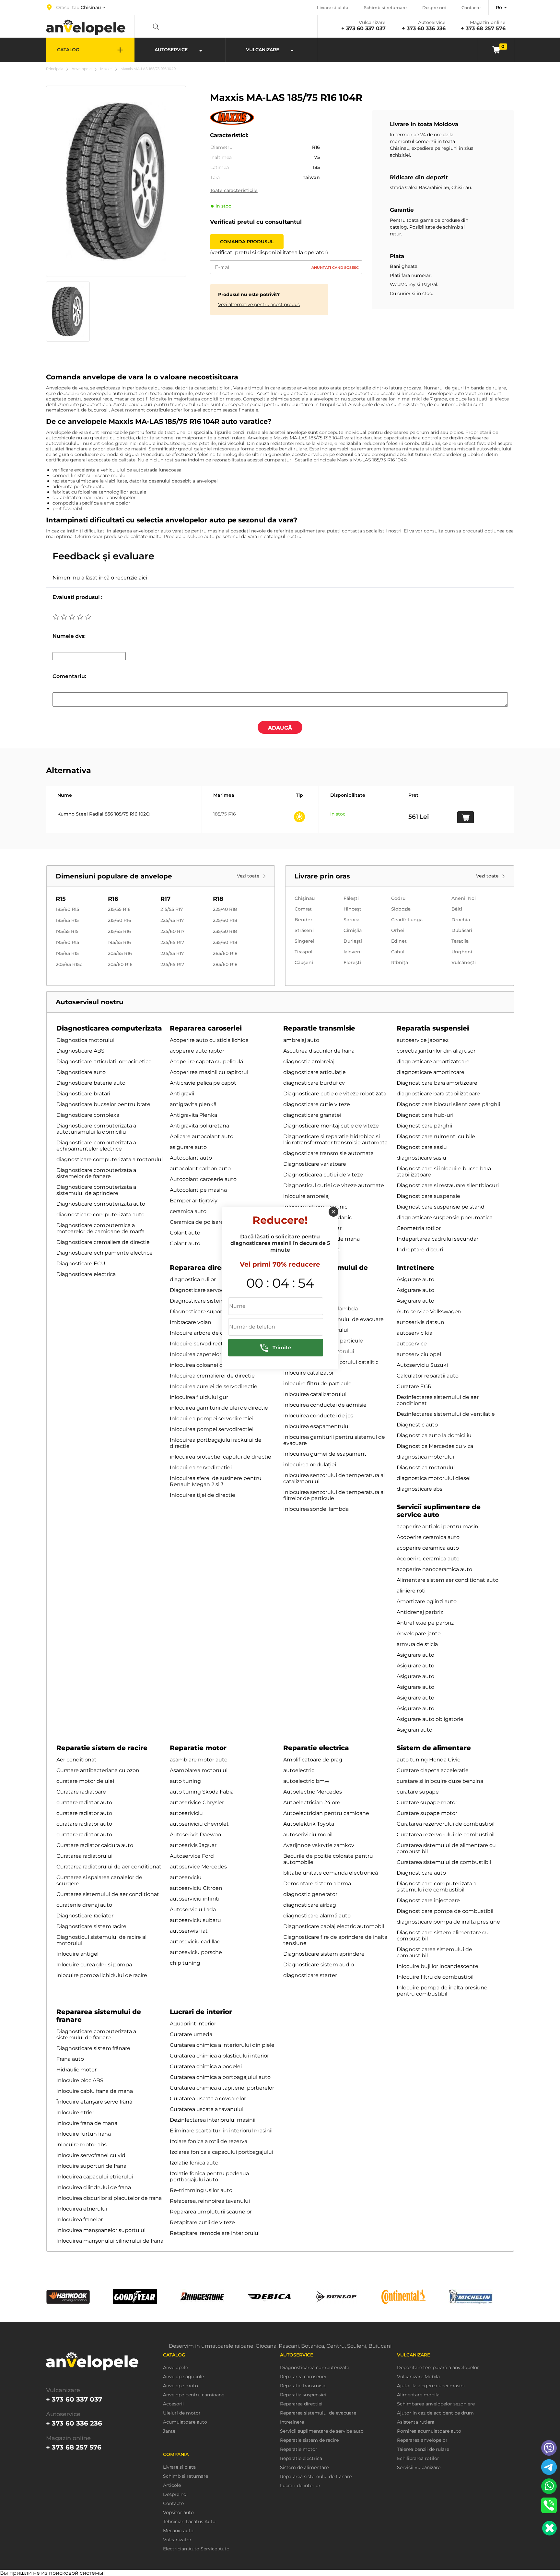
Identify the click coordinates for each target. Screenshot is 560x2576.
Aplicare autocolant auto (202, 1136)
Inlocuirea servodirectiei (201, 1467)
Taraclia (460, 941)
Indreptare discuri (420, 1250)
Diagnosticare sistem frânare (93, 2048)
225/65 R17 (172, 942)
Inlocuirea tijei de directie (203, 1495)
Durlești (353, 941)
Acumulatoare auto (185, 2422)
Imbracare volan (191, 1322)
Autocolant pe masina (198, 1190)
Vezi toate (249, 876)
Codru (398, 898)
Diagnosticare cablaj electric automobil (334, 1926)
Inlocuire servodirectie (199, 1344)
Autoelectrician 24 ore (312, 1802)
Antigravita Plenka (193, 1115)
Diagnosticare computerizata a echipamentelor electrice (96, 1146)
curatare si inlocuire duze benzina (440, 1781)
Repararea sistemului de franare (316, 2477)
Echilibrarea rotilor (418, 2458)
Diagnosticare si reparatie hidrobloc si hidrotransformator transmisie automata (335, 1139)
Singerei (304, 941)
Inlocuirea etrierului (82, 2209)
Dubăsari (462, 930)
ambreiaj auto (301, 1040)
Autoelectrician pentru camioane (326, 1813)
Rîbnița (400, 962)
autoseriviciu (186, 1813)
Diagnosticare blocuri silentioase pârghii (448, 1104)
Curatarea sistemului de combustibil (444, 1862)
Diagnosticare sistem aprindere (324, 1954)
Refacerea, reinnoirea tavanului (210, 2201)
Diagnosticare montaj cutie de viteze (331, 1126)
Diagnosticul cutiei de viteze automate (334, 1185)
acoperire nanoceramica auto (434, 1569)
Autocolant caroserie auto (203, 1179)
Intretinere (415, 1268)
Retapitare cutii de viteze (202, 2222)
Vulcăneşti (464, 962)
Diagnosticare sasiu (422, 1147)
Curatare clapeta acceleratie (433, 1770)
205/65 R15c (69, 964)
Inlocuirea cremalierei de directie (212, 1376)
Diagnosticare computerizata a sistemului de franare (96, 2034)
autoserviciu (186, 1877)
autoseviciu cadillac (195, 1942)
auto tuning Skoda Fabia (202, 1792)
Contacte (471, 7)
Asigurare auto (415, 1279)
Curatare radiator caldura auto (95, 1845)
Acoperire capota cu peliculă (206, 1061)
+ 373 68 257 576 (483, 28)
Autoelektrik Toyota (309, 1824)
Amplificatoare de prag (313, 1760)
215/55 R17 (172, 909)
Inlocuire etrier (75, 2112)
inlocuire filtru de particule (317, 1383)
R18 (218, 899)
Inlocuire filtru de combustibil (435, 1977)
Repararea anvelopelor (422, 2440)
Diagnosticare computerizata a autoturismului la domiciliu (96, 1129)
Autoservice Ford (192, 1856)
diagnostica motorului (425, 1457)
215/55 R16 (119, 909)
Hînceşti (353, 909)
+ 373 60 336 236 (424, 28)
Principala (55, 69)
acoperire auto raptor (197, 1051)
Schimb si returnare (385, 7)
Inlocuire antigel (77, 1954)
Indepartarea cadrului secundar (437, 1239)
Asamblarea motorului (199, 1770)
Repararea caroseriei (206, 1028)
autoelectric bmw (306, 1781)
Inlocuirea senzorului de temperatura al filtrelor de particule (334, 1495)
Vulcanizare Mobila (418, 2377)
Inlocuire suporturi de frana (91, 2166)
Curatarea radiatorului (84, 1856)
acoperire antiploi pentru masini (438, 1527)
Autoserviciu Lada (193, 1909)
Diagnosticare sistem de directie (212, 1301)
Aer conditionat (76, 1760)
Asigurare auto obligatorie (430, 1719)
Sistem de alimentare (434, 1748)
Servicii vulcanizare (419, 2468)
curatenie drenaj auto (84, 1905)
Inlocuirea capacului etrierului (95, 2177)
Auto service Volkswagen (429, 1312)
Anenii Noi (464, 898)
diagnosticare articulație (315, 1072)
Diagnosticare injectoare (428, 1900)
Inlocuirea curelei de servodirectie (214, 1386)
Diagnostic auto (417, 1425)
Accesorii (173, 2404)
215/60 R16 (120, 920)
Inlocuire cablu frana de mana (95, 2091)
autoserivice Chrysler (197, 1802)
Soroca (351, 920)
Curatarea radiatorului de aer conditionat (109, 1867)
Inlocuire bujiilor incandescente (437, 1966)
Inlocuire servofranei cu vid (91, 2155)
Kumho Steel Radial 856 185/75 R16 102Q (104, 814)
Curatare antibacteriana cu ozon (98, 1770)
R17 (165, 899)
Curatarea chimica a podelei (206, 2066)
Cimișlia (353, 930)
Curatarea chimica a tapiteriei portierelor (222, 2088)
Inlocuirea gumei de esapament (325, 1454)
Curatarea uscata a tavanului (207, 2109)
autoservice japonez (423, 1040)
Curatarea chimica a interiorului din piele (222, 2045)
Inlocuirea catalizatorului (315, 1394)
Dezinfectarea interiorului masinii (213, 2120)
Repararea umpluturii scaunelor (211, 2212)
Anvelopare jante (419, 1634)
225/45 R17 (172, 920)
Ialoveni (353, 952)
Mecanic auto (178, 2531)
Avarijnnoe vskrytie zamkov (319, 1845)
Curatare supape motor (427, 1802)
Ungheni (462, 952)
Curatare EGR (414, 1386)
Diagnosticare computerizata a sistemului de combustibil (437, 1887)
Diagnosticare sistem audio (319, 1965)
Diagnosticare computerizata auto (101, 1204)
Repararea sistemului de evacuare (318, 2413)
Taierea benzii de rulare (423, 2449)
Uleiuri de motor (182, 2413)
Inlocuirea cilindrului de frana (94, 2187)
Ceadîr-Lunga (407, 920)
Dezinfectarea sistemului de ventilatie (446, 1414)
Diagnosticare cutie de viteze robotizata (335, 1094)
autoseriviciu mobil (308, 1835)
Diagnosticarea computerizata (109, 1028)
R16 (113, 899)
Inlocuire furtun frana (84, 2134)
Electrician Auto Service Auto (196, 2549)
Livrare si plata (333, 7)
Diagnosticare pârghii (424, 1126)
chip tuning (185, 1963)
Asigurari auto (414, 1730)
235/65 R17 (172, 964)
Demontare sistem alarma (317, 1884)
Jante (169, 2431)
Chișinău (305, 898)
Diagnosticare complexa (88, 1115)
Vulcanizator (177, 2540)
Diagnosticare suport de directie (212, 1312)
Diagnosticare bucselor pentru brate (103, 1104)
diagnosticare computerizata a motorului (110, 1159)
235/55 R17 (172, 953)
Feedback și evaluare (103, 556)
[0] (496, 49)
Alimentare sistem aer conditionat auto (448, 1580)
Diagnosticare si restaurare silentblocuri (448, 1185)
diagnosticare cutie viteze (317, 1104)
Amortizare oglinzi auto (427, 1601)
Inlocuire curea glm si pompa (94, 1965)
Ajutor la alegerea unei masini (431, 2386)
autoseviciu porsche (196, 1952)
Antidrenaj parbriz (420, 1612)
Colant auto (185, 1233)
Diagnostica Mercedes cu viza (435, 1446)
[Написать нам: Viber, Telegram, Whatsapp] (549, 2528)
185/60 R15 (67, 909)
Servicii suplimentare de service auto (439, 1511)
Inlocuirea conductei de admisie (325, 1405)
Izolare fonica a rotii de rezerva (209, 2141)
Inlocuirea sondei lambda (316, 1509)
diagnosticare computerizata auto (100, 1215)
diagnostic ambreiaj (309, 1061)
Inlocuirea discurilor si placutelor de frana (109, 2198)
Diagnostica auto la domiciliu (434, 1435)
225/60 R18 (225, 920)
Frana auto (70, 2059)
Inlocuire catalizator (309, 1373)
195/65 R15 (67, 953)
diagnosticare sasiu (421, 1158)
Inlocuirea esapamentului (316, 1426)
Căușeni (304, 962)
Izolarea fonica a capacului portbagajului (222, 2152)
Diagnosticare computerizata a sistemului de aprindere (96, 1190)
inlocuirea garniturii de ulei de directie (219, 1408)
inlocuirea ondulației (310, 1465)
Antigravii (182, 1094)
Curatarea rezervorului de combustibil (446, 1824)
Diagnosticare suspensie (428, 1196)
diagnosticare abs (420, 1489)
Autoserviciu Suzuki (422, 1365)
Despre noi (434, 7)
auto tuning (185, 1781)
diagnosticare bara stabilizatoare (438, 1094)
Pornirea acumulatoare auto (429, 2431)
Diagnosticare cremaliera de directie (103, 1242)
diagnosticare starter (310, 1975)
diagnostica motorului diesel (434, 1478)
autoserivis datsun (420, 1322)
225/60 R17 (172, 931)
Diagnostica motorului (85, 1040)
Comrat (303, 909)
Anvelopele (82, 69)
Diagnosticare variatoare (315, 1164)
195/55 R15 (67, 931)
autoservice (412, 1344)
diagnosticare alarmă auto (317, 1916)
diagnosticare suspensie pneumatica (445, 1217)
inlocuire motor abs (82, 2145)
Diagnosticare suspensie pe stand (441, 1207)
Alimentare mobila (418, 2395)
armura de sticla (417, 1644)
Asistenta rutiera (416, 2422)
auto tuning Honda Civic (428, 1760)
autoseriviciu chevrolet (199, 1824)
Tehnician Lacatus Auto (189, 2522)
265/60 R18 (225, 953)
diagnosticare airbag (310, 1905)
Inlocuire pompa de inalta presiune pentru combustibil (442, 1991)
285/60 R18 (225, 964)
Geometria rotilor (419, 1228)
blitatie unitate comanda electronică (331, 1873)
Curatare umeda (191, 2034)
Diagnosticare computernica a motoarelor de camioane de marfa (100, 1228)
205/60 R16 (120, 964)
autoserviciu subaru (195, 1920)
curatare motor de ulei (85, 1781)
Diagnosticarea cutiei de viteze (323, 1175)
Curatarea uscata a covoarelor (208, 2099)
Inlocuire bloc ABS (80, 2080)
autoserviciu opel (419, 1354)
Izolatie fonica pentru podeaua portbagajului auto (209, 2176)
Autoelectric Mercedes (313, 1792)
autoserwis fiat (189, 1931)
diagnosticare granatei (312, 1115)
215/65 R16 (119, 931)
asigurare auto (188, 1147)
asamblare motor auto (199, 1760)
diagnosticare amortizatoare (433, 1061)
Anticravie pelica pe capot (203, 1083)
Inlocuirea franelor (80, 2219)
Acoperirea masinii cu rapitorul (209, 1072)
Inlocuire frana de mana (87, 2123)
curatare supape (418, 1792)
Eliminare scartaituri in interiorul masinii (221, 2131)
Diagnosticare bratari (83, 1094)
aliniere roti (411, 1591)
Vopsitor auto (178, 2513)
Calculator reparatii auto (428, 1376)
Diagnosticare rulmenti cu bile (436, 1136)
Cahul (398, 952)
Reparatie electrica (316, 1748)
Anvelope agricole (183, 2377)
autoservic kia (414, 1333)
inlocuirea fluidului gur (199, 1397)
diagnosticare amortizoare (431, 1072)
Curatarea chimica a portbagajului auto (220, 2077)
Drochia (461, 920)
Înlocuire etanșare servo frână (94, 2102)
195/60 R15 (67, 942)
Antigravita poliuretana (199, 1126)
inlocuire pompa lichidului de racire (102, 1975)
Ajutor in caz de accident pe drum (435, 2413)
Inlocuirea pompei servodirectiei (212, 1419)
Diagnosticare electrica (86, 1274)
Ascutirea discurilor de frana (319, 1051)
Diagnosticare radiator (85, 1916)
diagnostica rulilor (193, 1279)
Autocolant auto (191, 1158)
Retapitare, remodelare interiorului (215, 2233)
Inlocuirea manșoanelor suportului (101, 2230)
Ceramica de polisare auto (203, 1222)
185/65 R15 (67, 920)
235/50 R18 (225, 931)
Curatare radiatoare (81, 1792)
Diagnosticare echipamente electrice (105, 1253)
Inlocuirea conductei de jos (318, 1416)
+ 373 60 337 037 (363, 28)
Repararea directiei (203, 1268)
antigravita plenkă (193, 1104)
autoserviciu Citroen (196, 1888)
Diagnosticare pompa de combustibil (445, 1911)
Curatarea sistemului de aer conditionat (108, 1894)
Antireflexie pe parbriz (425, 1623)
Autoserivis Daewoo (195, 1835)
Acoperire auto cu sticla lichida (209, 1040)
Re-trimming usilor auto (201, 2190)
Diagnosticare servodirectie (205, 1290)
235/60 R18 (225, 942)
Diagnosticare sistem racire (91, 1926)
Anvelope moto (181, 2386)
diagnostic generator (310, 1894)
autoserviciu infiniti (195, 1899)
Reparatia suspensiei (433, 1028)
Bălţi (457, 909)
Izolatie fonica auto (194, 2163)
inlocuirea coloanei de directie (209, 1365)
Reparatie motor (198, 1748)
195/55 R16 (119, 942)
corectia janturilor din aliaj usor (436, 1051)
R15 (61, 899)
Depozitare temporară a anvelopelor (438, 2368)
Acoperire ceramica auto (428, 1537)
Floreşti (352, 962)
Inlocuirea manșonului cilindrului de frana (110, 2241)
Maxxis (106, 69)
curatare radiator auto (84, 1802)
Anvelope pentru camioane (194, 2395)
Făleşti (351, 898)
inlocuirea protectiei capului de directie (221, 1457)
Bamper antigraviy (194, 1201)
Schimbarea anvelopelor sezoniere (436, 2404)
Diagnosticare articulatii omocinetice (104, 1061)
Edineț (399, 941)
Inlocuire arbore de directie (205, 1333)
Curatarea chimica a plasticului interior (219, 2056)
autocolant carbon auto (200, 1169)
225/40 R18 (225, 909)
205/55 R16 (120, 953)
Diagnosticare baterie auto (91, 1083)
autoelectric (299, 1770)
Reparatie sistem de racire (102, 1748)
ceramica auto (188, 1211)
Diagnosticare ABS (80, 1051)
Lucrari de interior (201, 2012)
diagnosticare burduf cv (314, 1083)
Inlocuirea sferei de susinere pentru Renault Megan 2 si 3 (216, 1481)
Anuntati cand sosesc (335, 268)
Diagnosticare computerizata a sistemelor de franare (96, 1173)
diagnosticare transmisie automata (328, 1153)
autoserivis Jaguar (193, 1845)
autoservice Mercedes (198, 1867)
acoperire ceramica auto (428, 1548)
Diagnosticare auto (81, 1072)
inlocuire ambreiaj (306, 1196)
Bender (303, 920)
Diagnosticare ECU (81, 1264)
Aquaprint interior (193, 2024)
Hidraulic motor (76, 2070)
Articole (172, 2485)
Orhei (398, 930)
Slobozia (401, 909)
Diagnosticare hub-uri (425, 1115)
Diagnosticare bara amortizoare (437, 1083)
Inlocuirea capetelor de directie (210, 1354)
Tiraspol (303, 952)
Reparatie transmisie (319, 1028)
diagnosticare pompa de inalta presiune (448, 1922)
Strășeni (304, 930)
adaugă (280, 728)
